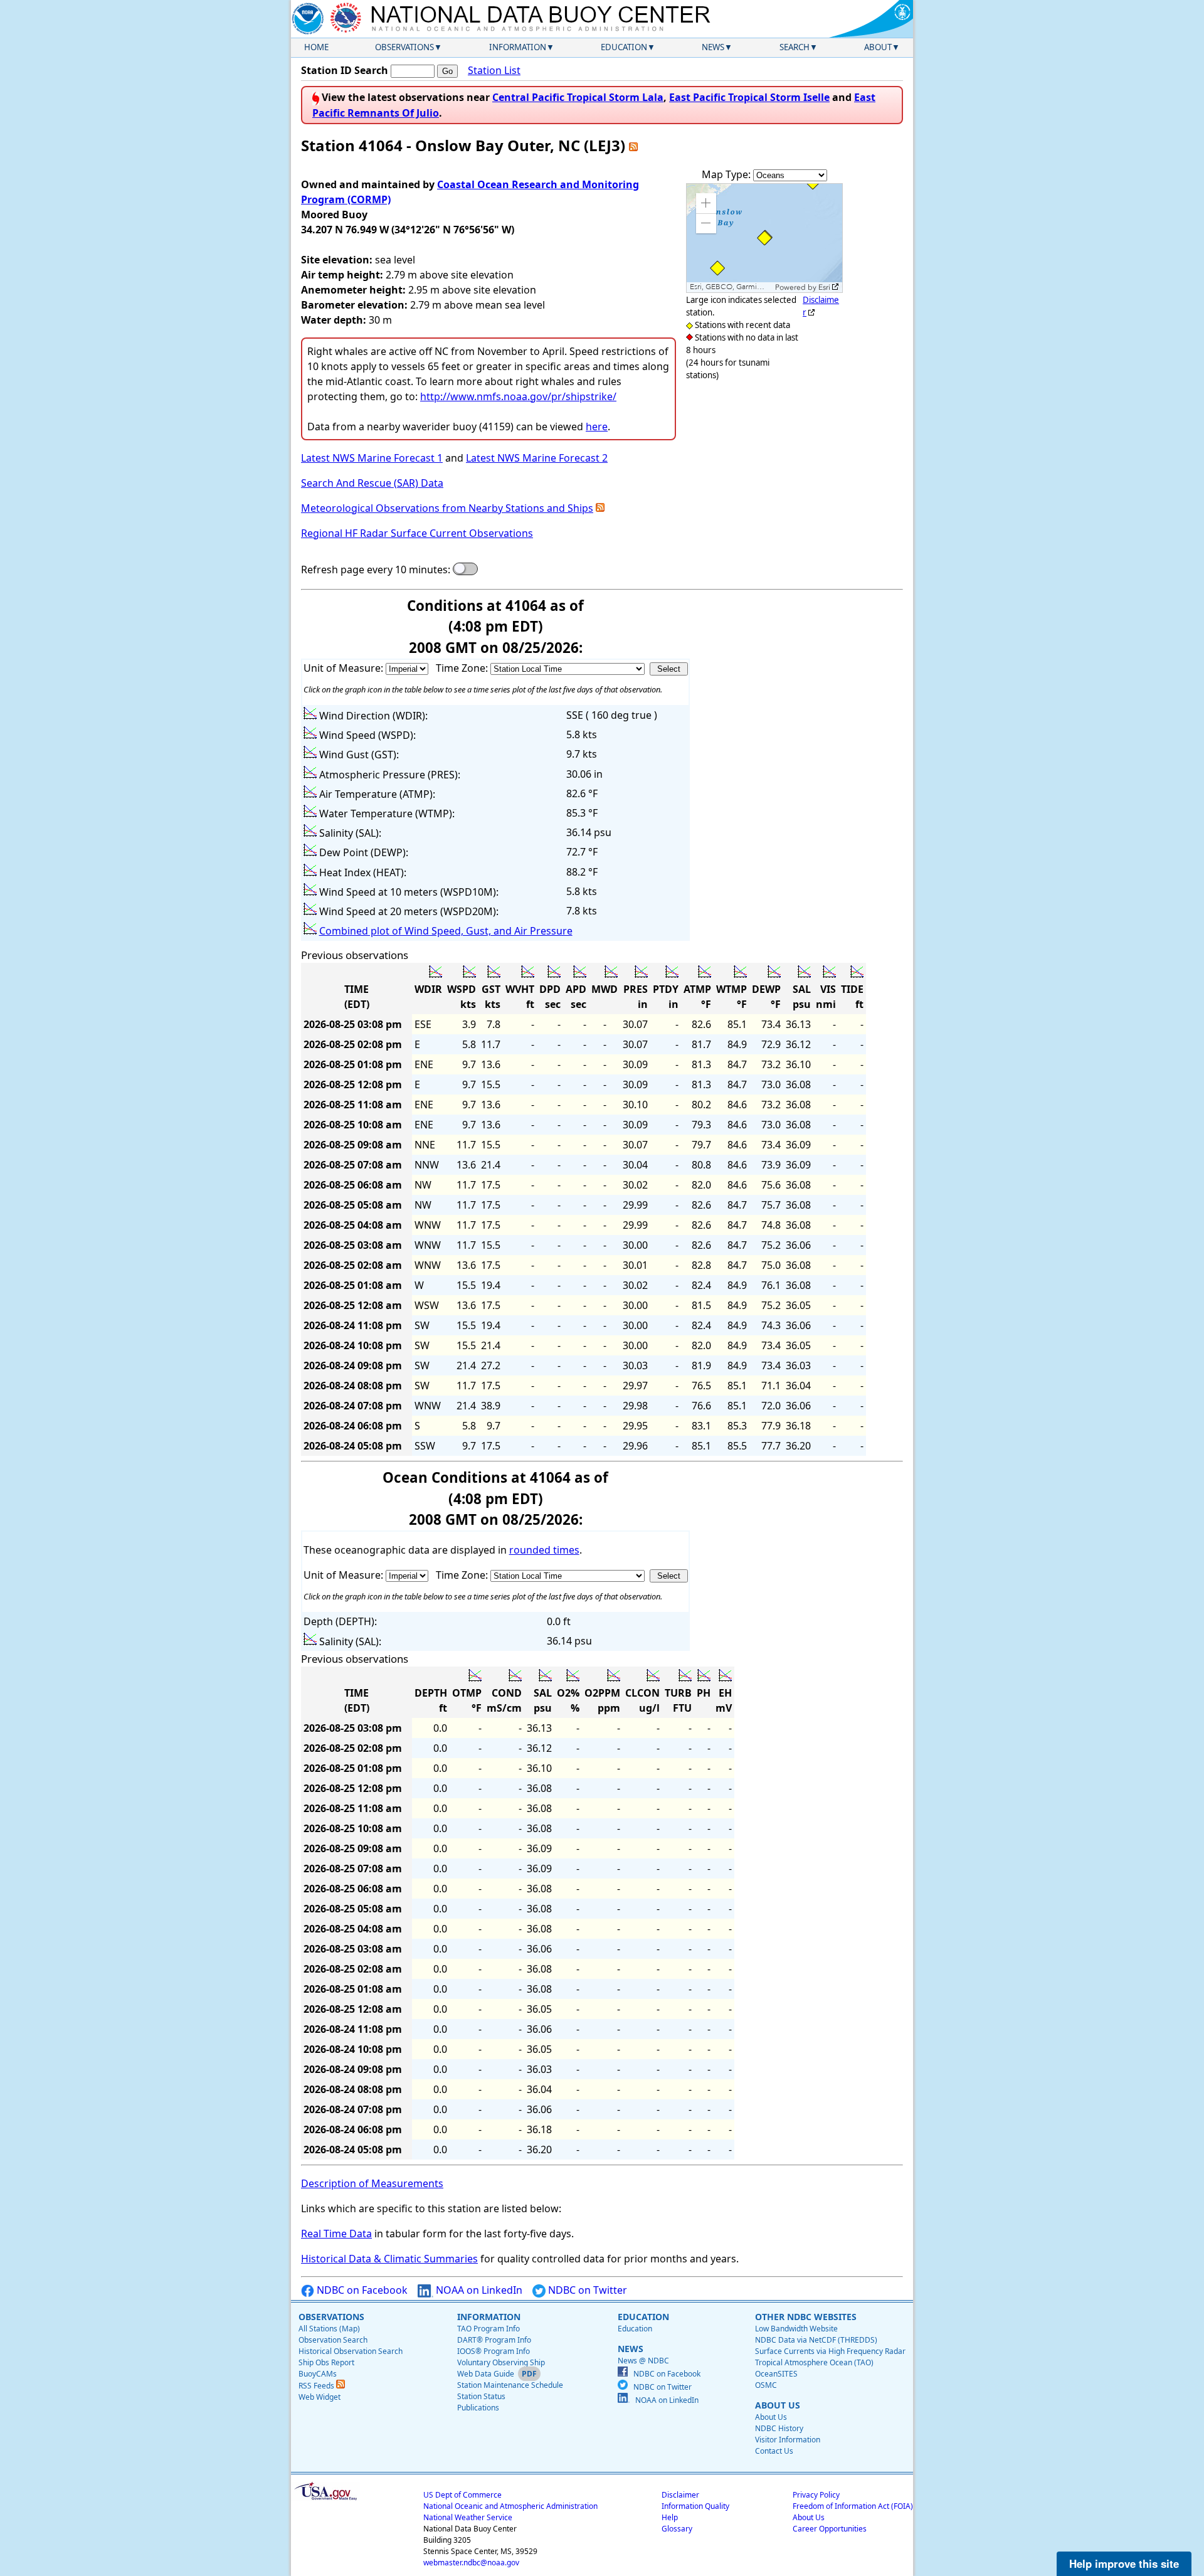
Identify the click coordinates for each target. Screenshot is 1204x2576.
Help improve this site (1124, 2563)
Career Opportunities (830, 2529)
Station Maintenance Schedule (510, 2385)
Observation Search (333, 2340)
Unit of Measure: (345, 668)
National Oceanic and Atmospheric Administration (510, 2506)
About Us (771, 2417)
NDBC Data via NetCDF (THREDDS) (816, 2340)
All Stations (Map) (329, 2329)
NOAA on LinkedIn (478, 2290)
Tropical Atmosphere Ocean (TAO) (814, 2362)
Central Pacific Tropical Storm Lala (578, 97)
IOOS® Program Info (494, 2351)
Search (795, 47)
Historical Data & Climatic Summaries (389, 2259)
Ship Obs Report (326, 2362)
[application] (764, 238)
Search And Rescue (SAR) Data (372, 483)
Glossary (677, 2529)
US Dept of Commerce (462, 2495)
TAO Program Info (488, 2329)
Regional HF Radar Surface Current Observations (417, 533)
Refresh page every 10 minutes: (376, 570)
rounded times (544, 1550)
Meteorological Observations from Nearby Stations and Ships (447, 508)
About (878, 47)
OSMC (766, 2385)
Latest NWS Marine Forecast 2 (537, 458)
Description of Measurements (372, 2183)
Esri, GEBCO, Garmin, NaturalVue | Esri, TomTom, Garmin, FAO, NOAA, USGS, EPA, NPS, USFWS (731, 287)
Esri (824, 287)
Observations (404, 47)
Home (316, 47)
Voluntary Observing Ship (501, 2362)
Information (518, 47)
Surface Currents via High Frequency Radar (830, 2351)
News (713, 47)
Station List (494, 70)
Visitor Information (788, 2440)
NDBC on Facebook (361, 2290)
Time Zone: (463, 668)
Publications (478, 2408)
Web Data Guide (486, 2374)
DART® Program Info (494, 2340)
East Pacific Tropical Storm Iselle (749, 97)
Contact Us (774, 2451)
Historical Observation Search (351, 2351)
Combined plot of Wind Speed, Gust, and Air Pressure (446, 931)
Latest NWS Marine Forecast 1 (372, 458)
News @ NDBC (643, 2361)
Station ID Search (345, 70)
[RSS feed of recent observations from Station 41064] (633, 145)
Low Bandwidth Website (796, 2329)
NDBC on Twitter (586, 2290)
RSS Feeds (317, 2386)
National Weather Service (468, 2517)
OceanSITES (776, 2374)
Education (624, 47)
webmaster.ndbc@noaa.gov (471, 2563)
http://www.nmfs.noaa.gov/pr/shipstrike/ (518, 396)
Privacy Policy (816, 2495)
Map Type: (727, 174)
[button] (706, 203)
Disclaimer (680, 2495)
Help (670, 2517)
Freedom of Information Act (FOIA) (853, 2506)
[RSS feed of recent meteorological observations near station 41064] (600, 508)
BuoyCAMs (318, 2374)
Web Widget (319, 2397)
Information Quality (695, 2506)
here (597, 427)
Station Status (481, 2396)
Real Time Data (336, 2234)
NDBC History (779, 2428)
